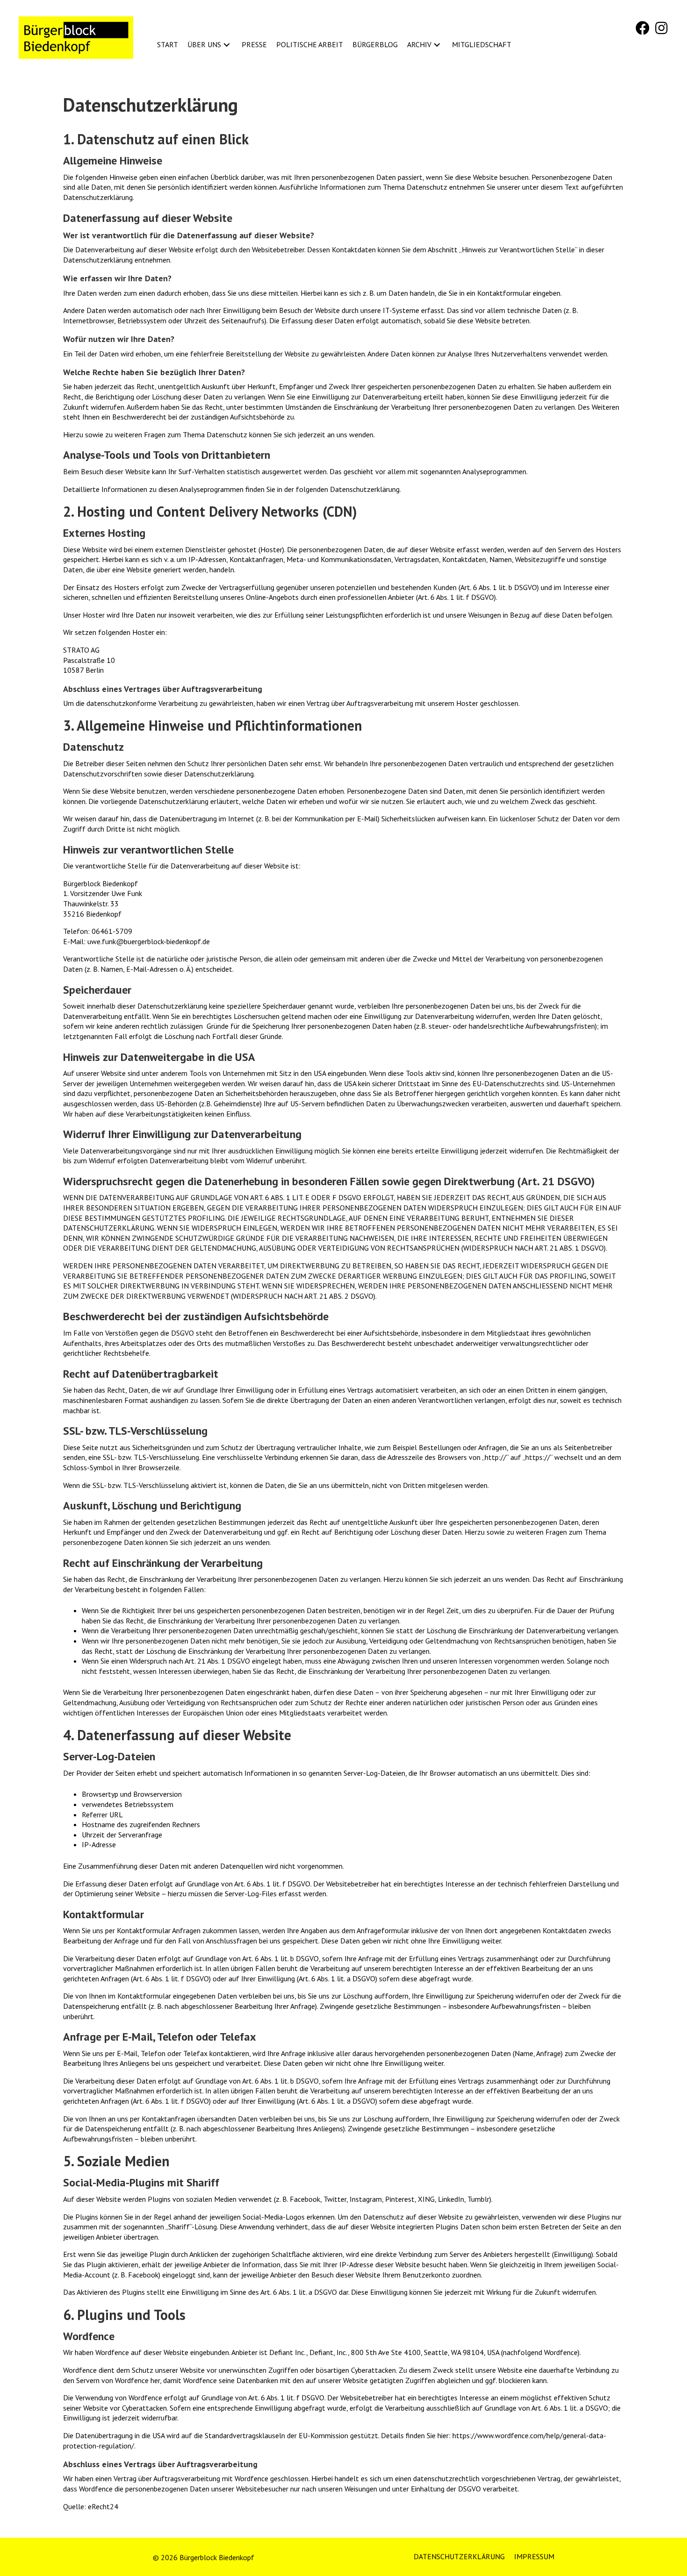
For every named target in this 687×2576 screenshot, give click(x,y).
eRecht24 (103, 2506)
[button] (643, 28)
